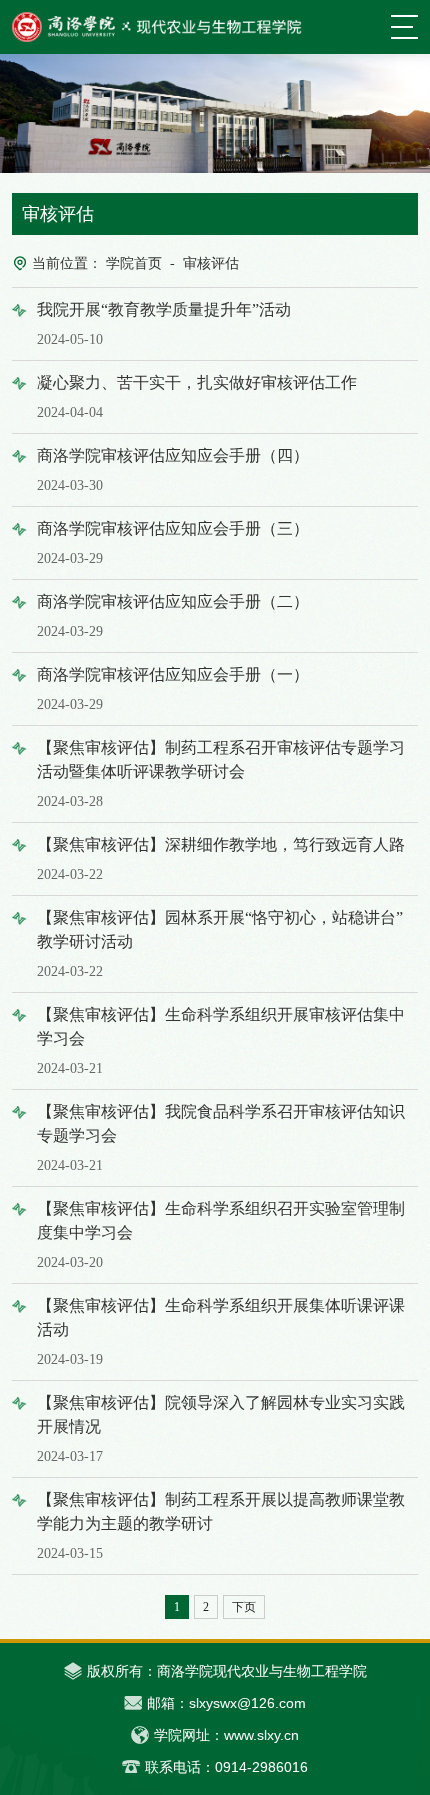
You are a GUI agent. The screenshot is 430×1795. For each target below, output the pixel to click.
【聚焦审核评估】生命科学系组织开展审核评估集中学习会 (221, 1041)
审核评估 (211, 263)
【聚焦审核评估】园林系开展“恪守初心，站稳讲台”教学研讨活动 (220, 944)
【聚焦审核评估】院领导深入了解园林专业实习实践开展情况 (221, 1429)
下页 (244, 1607)
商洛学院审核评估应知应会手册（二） (173, 616)
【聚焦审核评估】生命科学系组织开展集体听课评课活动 (221, 1332)
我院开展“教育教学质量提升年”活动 (164, 324)
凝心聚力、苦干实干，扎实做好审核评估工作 (197, 397)
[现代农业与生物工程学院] (157, 27)
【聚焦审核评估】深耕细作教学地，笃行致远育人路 (221, 859)
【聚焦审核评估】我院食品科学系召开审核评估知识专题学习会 (221, 1138)
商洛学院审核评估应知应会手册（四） (173, 470)
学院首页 (134, 263)
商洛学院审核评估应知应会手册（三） (173, 543)
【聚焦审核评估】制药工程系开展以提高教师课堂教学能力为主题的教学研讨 (221, 1526)
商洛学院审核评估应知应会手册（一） (173, 689)
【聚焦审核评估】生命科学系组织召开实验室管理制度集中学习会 (221, 1235)
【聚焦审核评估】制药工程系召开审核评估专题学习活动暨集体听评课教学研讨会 (221, 774)
